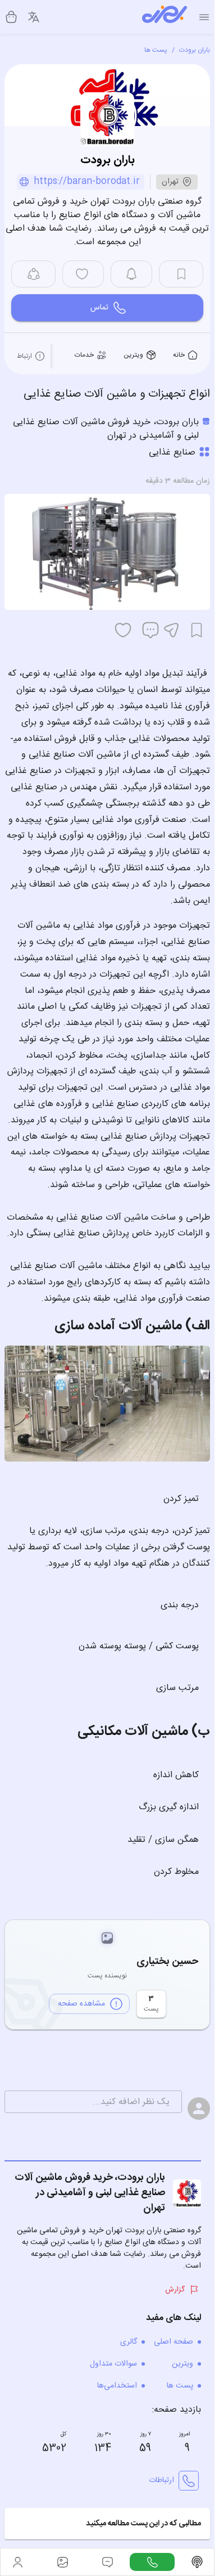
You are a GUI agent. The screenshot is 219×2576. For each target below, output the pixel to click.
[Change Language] (34, 17)
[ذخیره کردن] (197, 630)
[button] (107, 2524)
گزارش (175, 2290)
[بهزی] (165, 17)
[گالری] (62, 2562)
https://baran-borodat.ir (87, 182)
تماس (99, 308)
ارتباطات (161, 2480)
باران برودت (195, 50)
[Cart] (11, 17)
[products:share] (33, 274)
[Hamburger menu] (204, 17)
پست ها (156, 50)
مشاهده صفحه (81, 2004)
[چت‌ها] (152, 2562)
